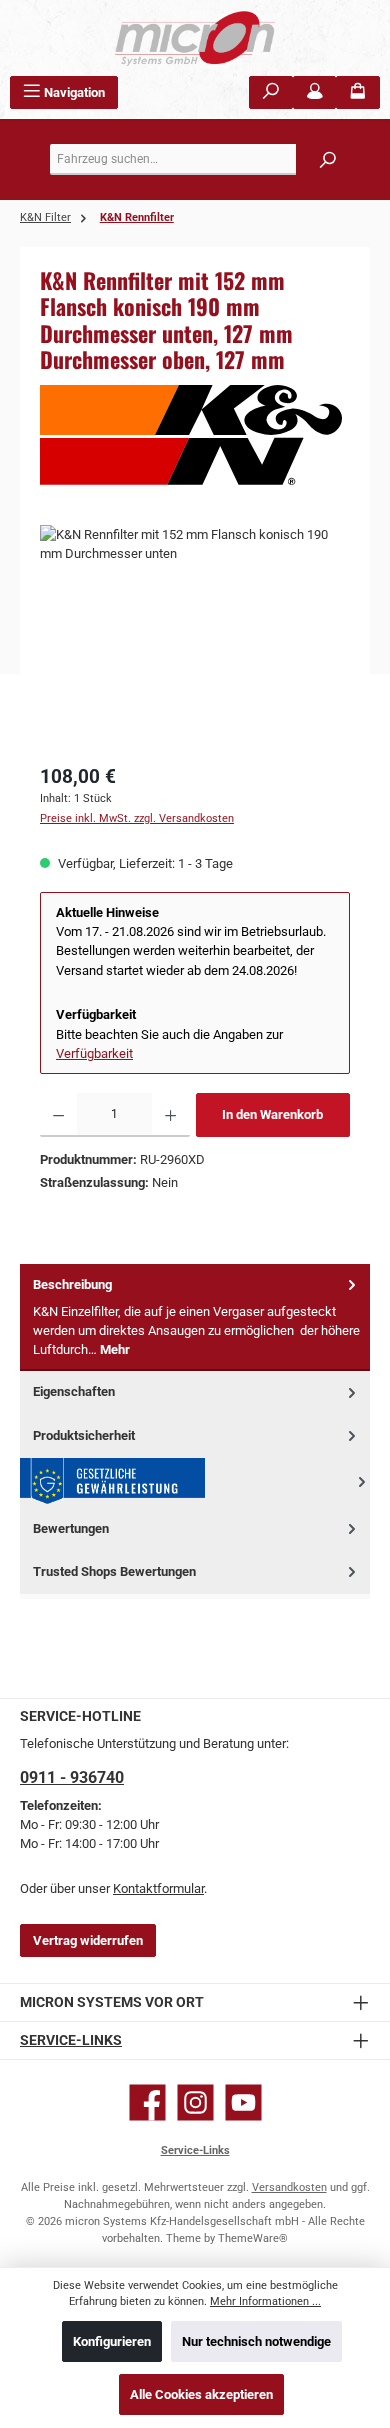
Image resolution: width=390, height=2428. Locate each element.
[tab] (195, 1317)
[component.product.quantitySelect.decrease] (58, 1115)
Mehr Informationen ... (265, 2301)
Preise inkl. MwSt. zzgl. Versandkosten (137, 818)
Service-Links (71, 2040)
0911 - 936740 (72, 1777)
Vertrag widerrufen (88, 1940)
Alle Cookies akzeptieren (201, 2394)
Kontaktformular (158, 1888)
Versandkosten (289, 2187)
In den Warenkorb (272, 1114)
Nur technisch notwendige (256, 2341)
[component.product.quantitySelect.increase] (170, 1115)
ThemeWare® (253, 2238)
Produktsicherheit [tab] (84, 1435)
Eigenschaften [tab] (74, 1391)
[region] (195, 637)
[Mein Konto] (315, 92)
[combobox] (200, 159)
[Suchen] (271, 92)
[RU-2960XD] (195, 637)
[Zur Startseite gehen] (195, 38)
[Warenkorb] (358, 92)
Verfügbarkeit (94, 1053)
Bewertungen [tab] (71, 1528)
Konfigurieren (112, 2341)
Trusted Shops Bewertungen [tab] (114, 1571)
